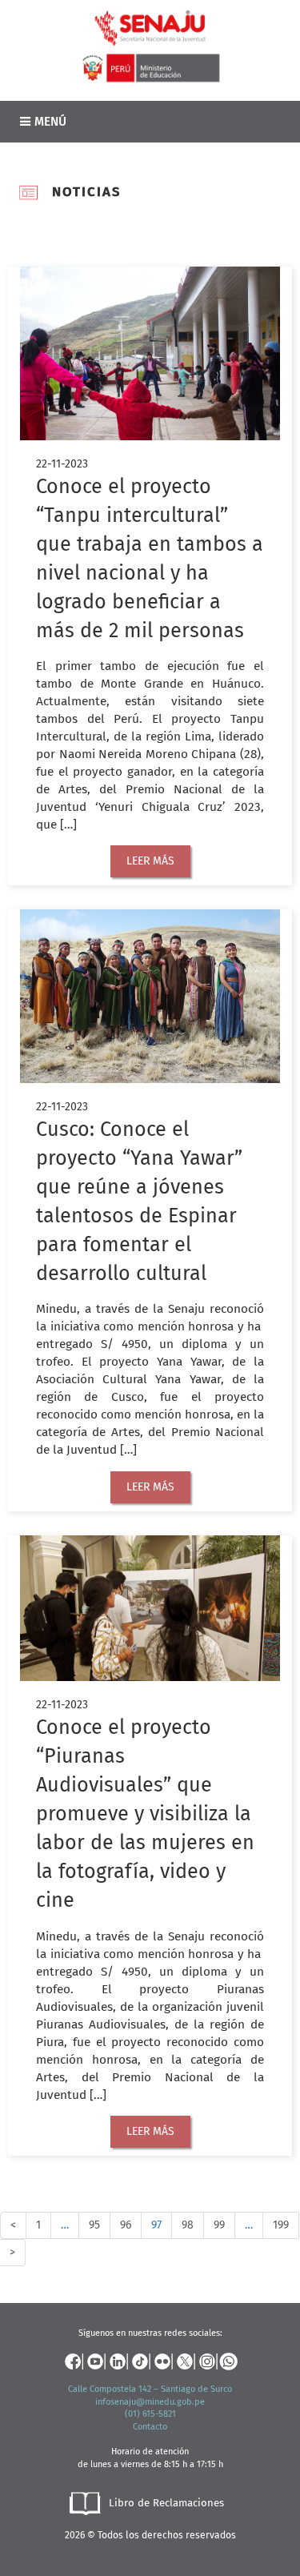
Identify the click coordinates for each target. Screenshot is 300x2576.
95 (94, 2225)
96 (126, 2225)
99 (219, 2225)
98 (188, 2225)
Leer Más (150, 861)
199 (281, 2225)
